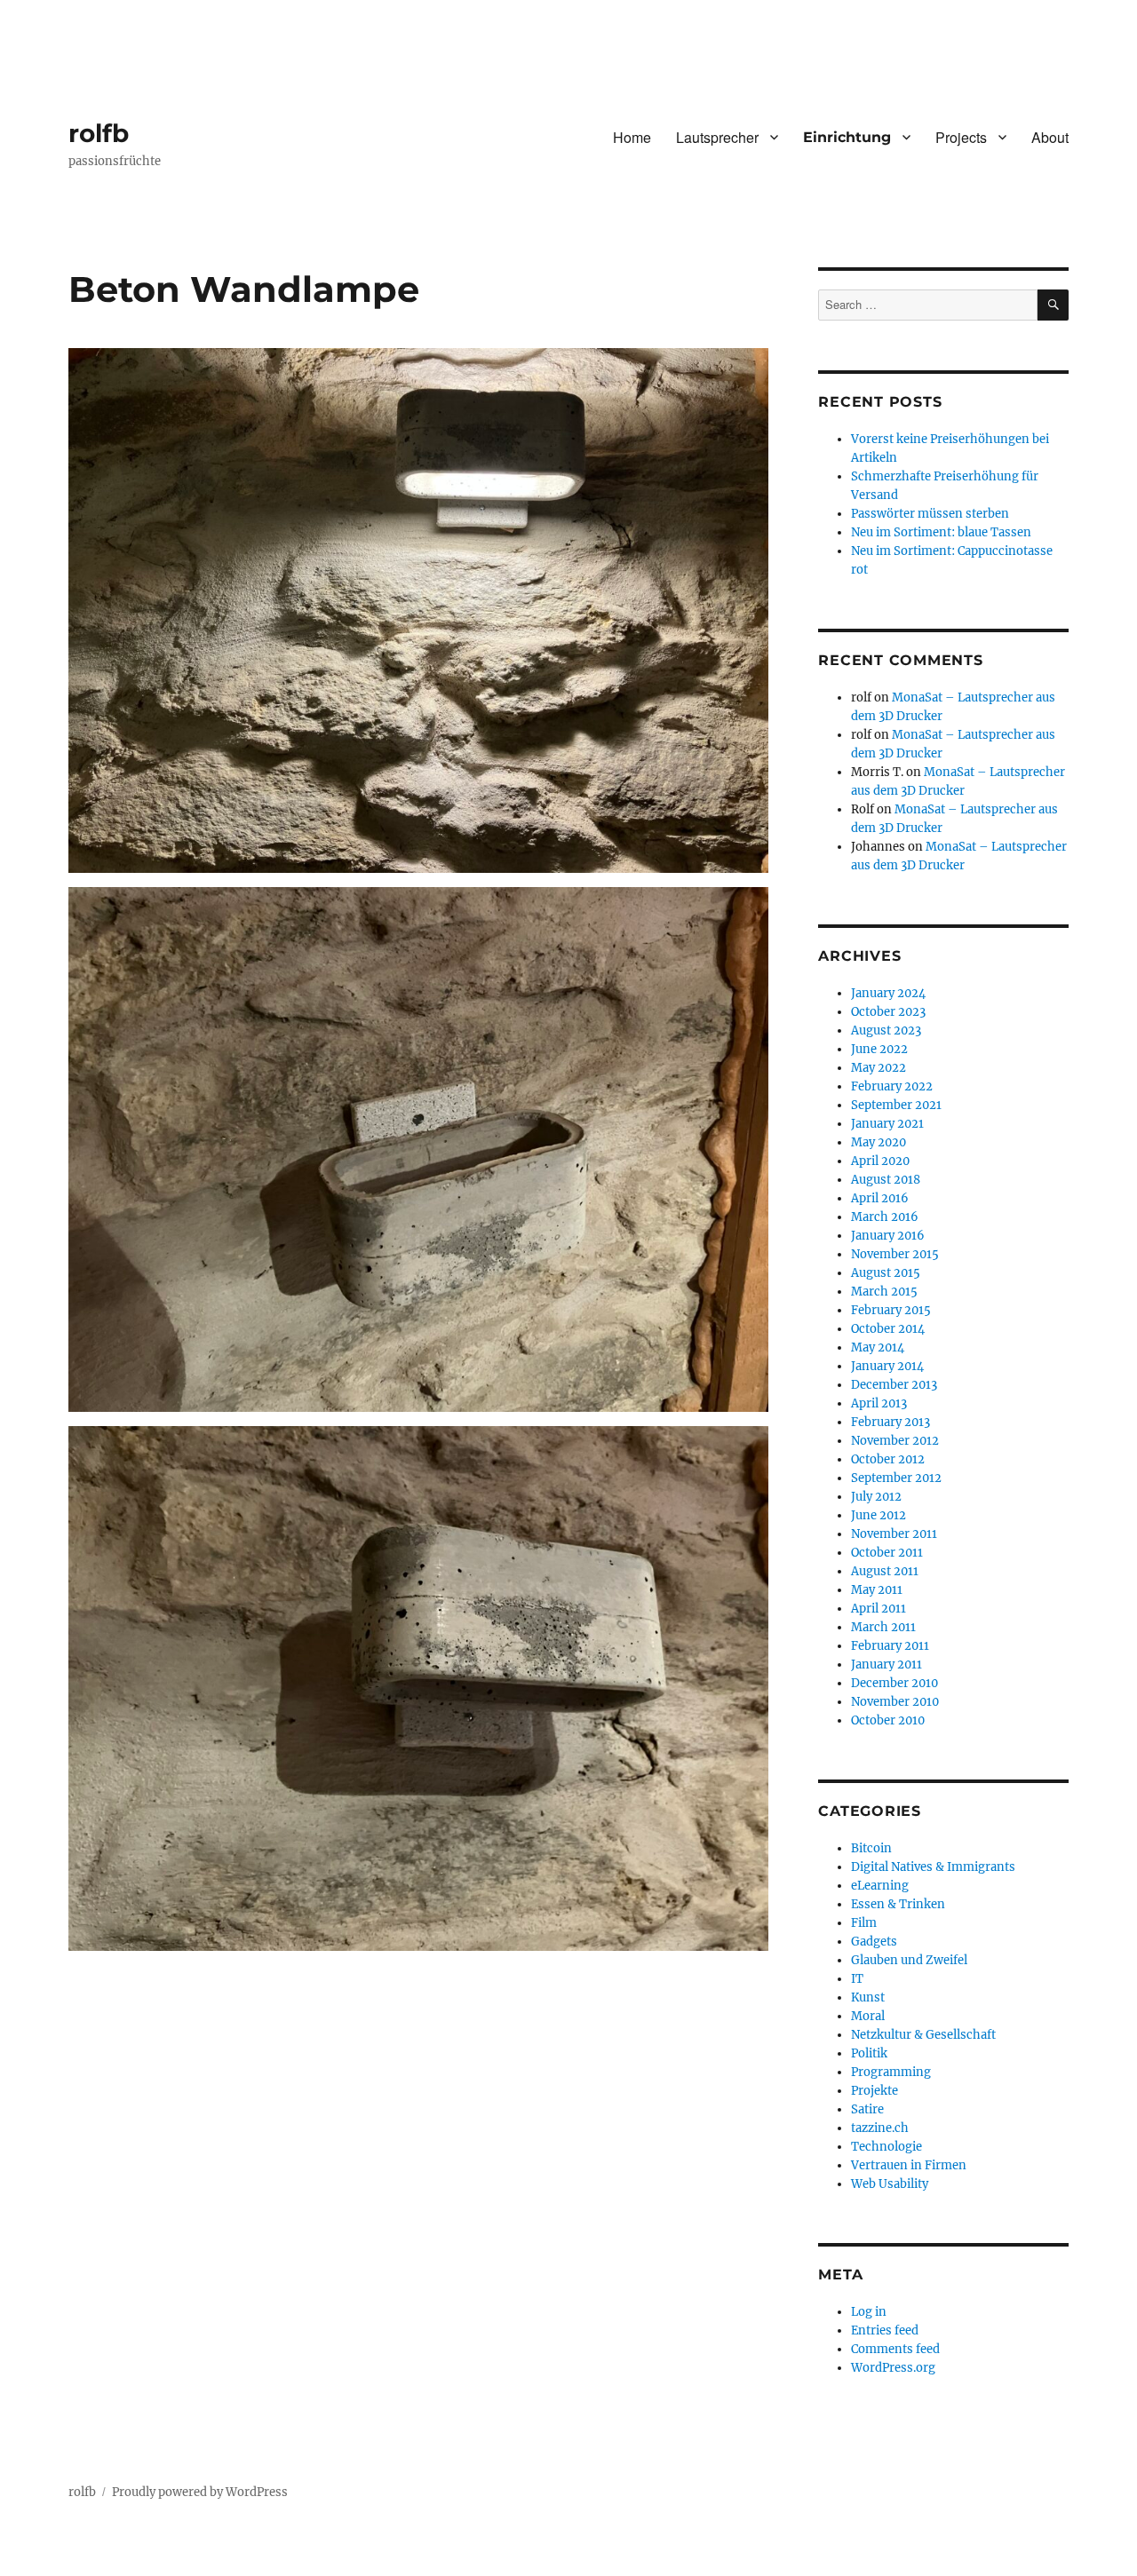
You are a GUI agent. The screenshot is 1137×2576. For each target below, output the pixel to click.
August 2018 (886, 1180)
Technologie (887, 2147)
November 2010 (895, 1702)
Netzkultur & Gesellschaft (923, 2035)
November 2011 (894, 1534)
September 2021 (896, 1105)
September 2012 (896, 1478)
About (1050, 137)
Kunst (868, 1997)
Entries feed (885, 2330)
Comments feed (895, 2349)
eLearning (880, 1886)
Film (864, 1923)
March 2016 (885, 1217)
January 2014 (887, 1366)
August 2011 (885, 1571)
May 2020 (879, 1142)
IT (857, 1979)
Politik (869, 2053)
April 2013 (879, 1403)
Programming (891, 2072)
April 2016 (880, 1198)
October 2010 (888, 1720)
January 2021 (887, 1124)
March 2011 (883, 1627)
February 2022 (892, 1086)
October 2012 (888, 1459)
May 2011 (877, 1590)
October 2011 (887, 1553)
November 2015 (895, 1254)
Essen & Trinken (898, 1904)
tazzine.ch (880, 2128)
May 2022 (879, 1068)
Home (632, 137)
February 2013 (891, 1422)
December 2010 (894, 1683)
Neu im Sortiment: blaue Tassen (941, 532)
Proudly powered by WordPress (200, 2492)
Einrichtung (847, 137)
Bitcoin (871, 1848)
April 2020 (880, 1161)
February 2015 (891, 1310)
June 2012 (879, 1515)
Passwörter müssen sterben (930, 514)
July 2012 (876, 1497)
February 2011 (890, 1646)
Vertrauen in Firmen (909, 2165)
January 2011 (887, 1664)
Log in (869, 2312)
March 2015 (884, 1292)
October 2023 (888, 1012)
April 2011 (879, 1609)
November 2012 (895, 1441)
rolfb (99, 133)
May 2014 (878, 1347)
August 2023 (886, 1030)
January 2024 (888, 993)
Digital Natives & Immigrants (933, 1867)
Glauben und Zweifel (909, 1960)
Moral (868, 2016)
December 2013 (894, 1385)
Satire (867, 2109)
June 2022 (879, 1049)
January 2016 (888, 1236)
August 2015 (886, 1273)
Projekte (875, 2091)
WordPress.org (893, 2368)
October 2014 (888, 1329)
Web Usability (890, 2184)
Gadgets (874, 1942)
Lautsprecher (717, 137)
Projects (961, 137)
